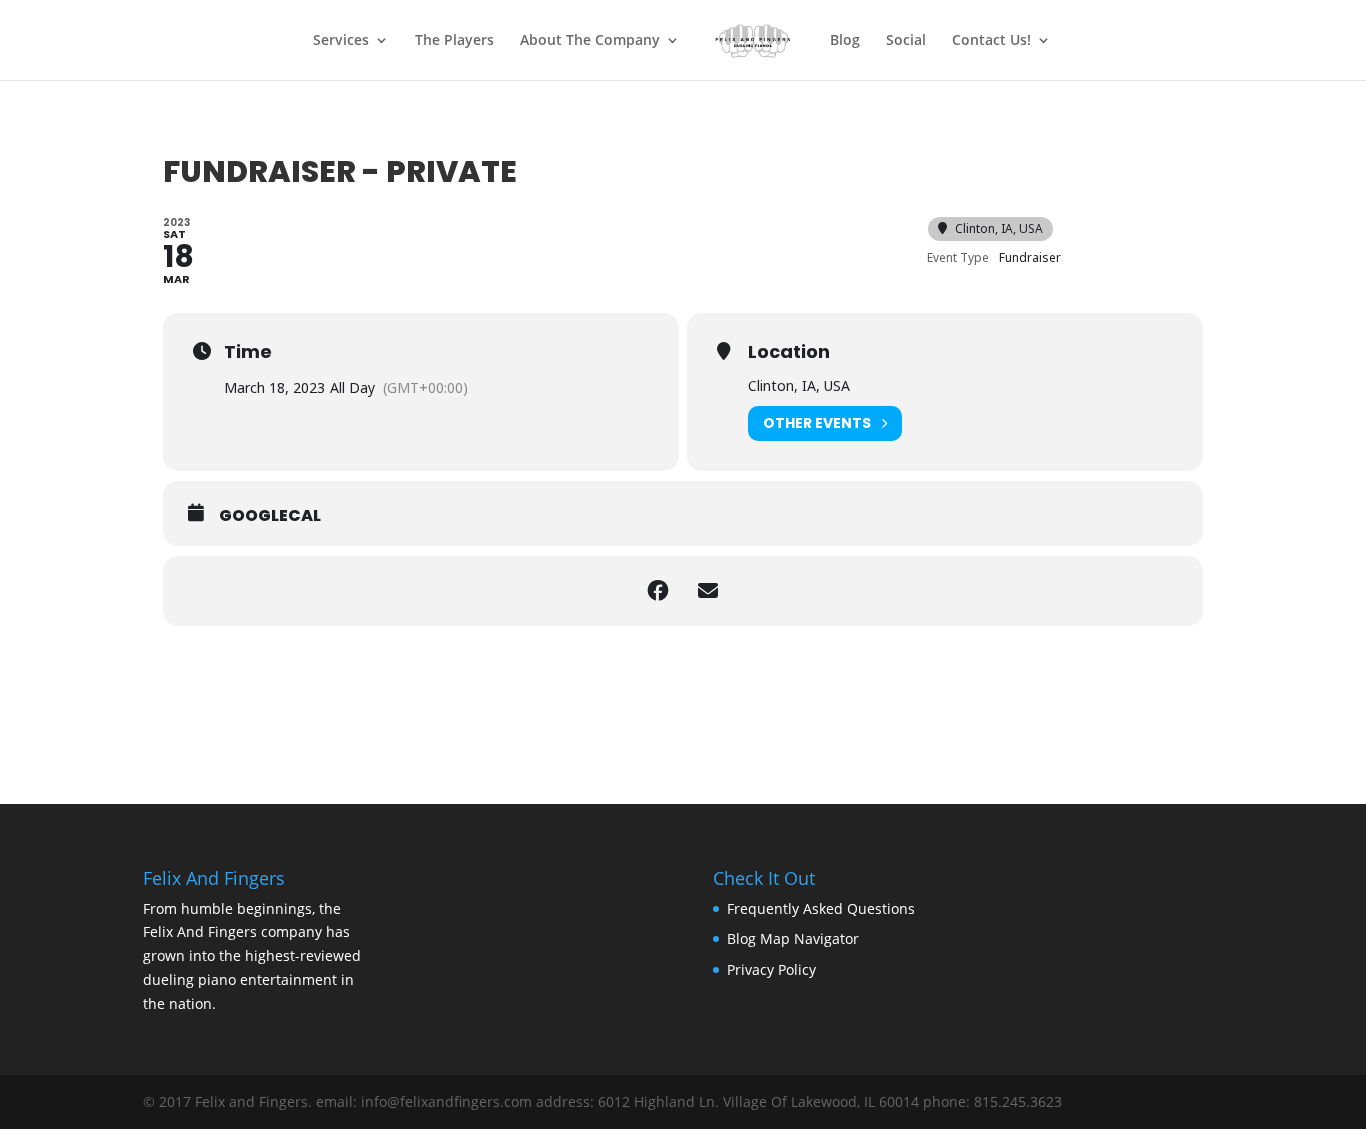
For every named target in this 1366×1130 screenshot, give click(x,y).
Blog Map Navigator (793, 938)
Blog (845, 41)
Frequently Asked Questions (821, 908)
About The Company (590, 41)
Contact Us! (991, 41)
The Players (454, 41)
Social (906, 41)
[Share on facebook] (658, 591)
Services (341, 41)
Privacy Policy (771, 969)
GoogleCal (270, 516)
